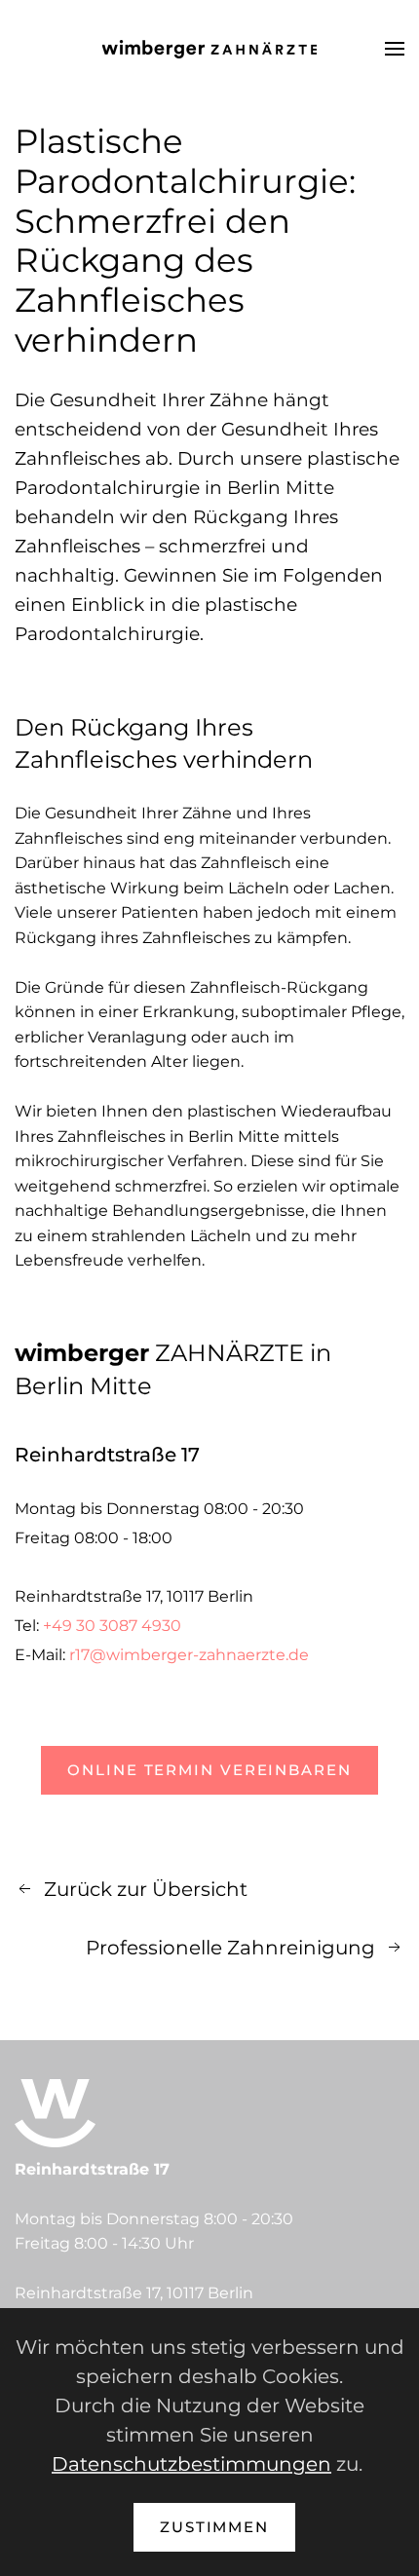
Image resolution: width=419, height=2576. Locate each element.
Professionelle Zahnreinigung (230, 1948)
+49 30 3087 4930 (112, 1626)
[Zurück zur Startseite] (209, 49)
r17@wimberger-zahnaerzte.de (189, 1655)
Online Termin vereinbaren (209, 1770)
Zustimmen (214, 2527)
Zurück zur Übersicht (146, 1889)
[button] (395, 49)
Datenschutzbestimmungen (191, 2464)
